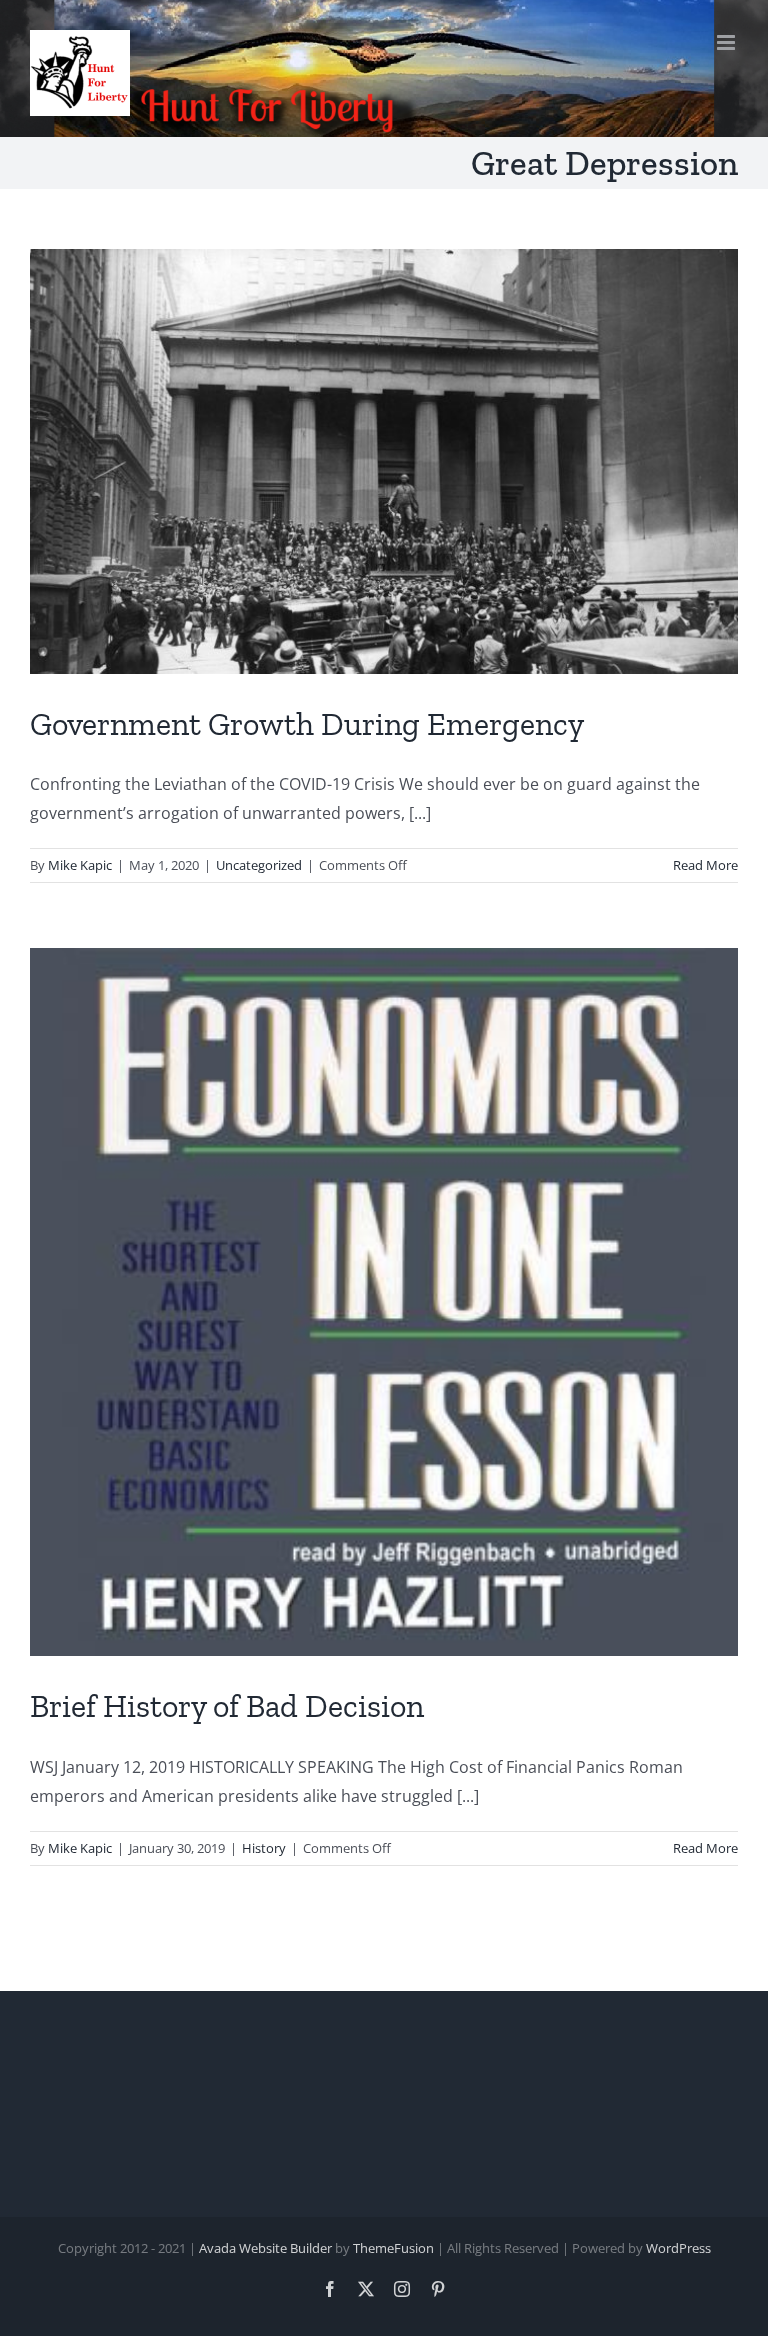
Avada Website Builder (265, 2248)
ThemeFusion (393, 2248)
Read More (705, 865)
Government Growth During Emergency (307, 724)
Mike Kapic (80, 865)
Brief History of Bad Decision (227, 1706)
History (264, 1848)
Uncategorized (259, 865)
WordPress (678, 2248)
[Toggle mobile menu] (727, 42)
